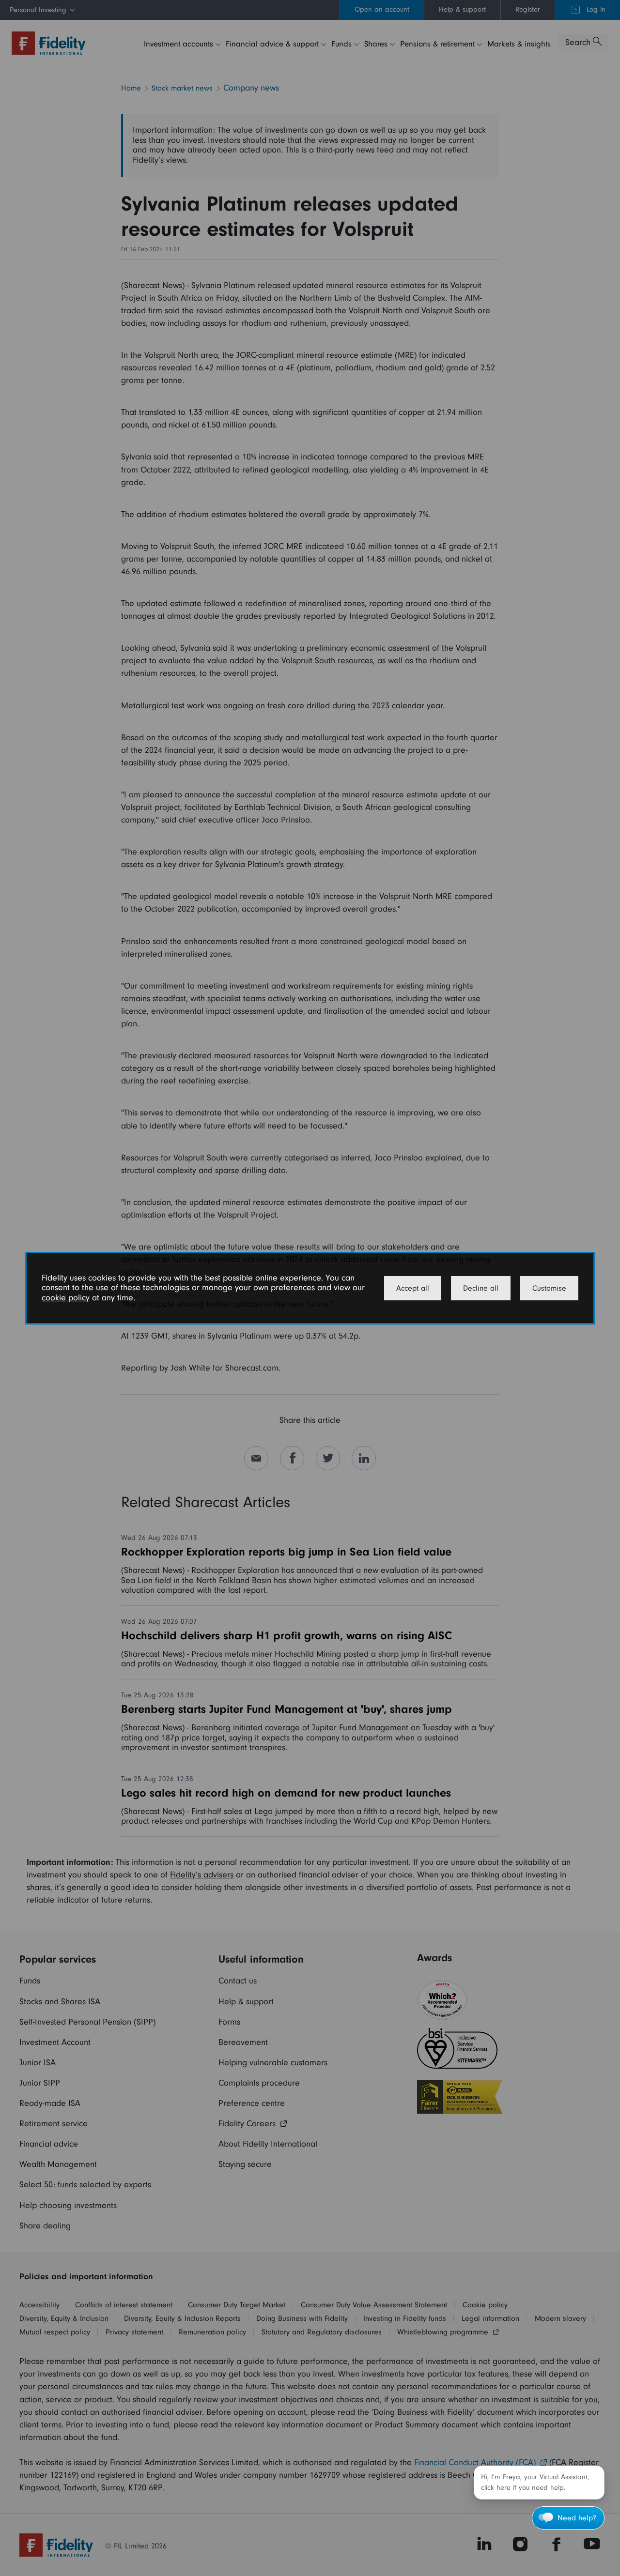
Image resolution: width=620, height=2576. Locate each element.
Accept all (413, 1288)
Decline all (481, 1288)
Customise (549, 1288)
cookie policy (66, 1298)
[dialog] (310, 1288)
